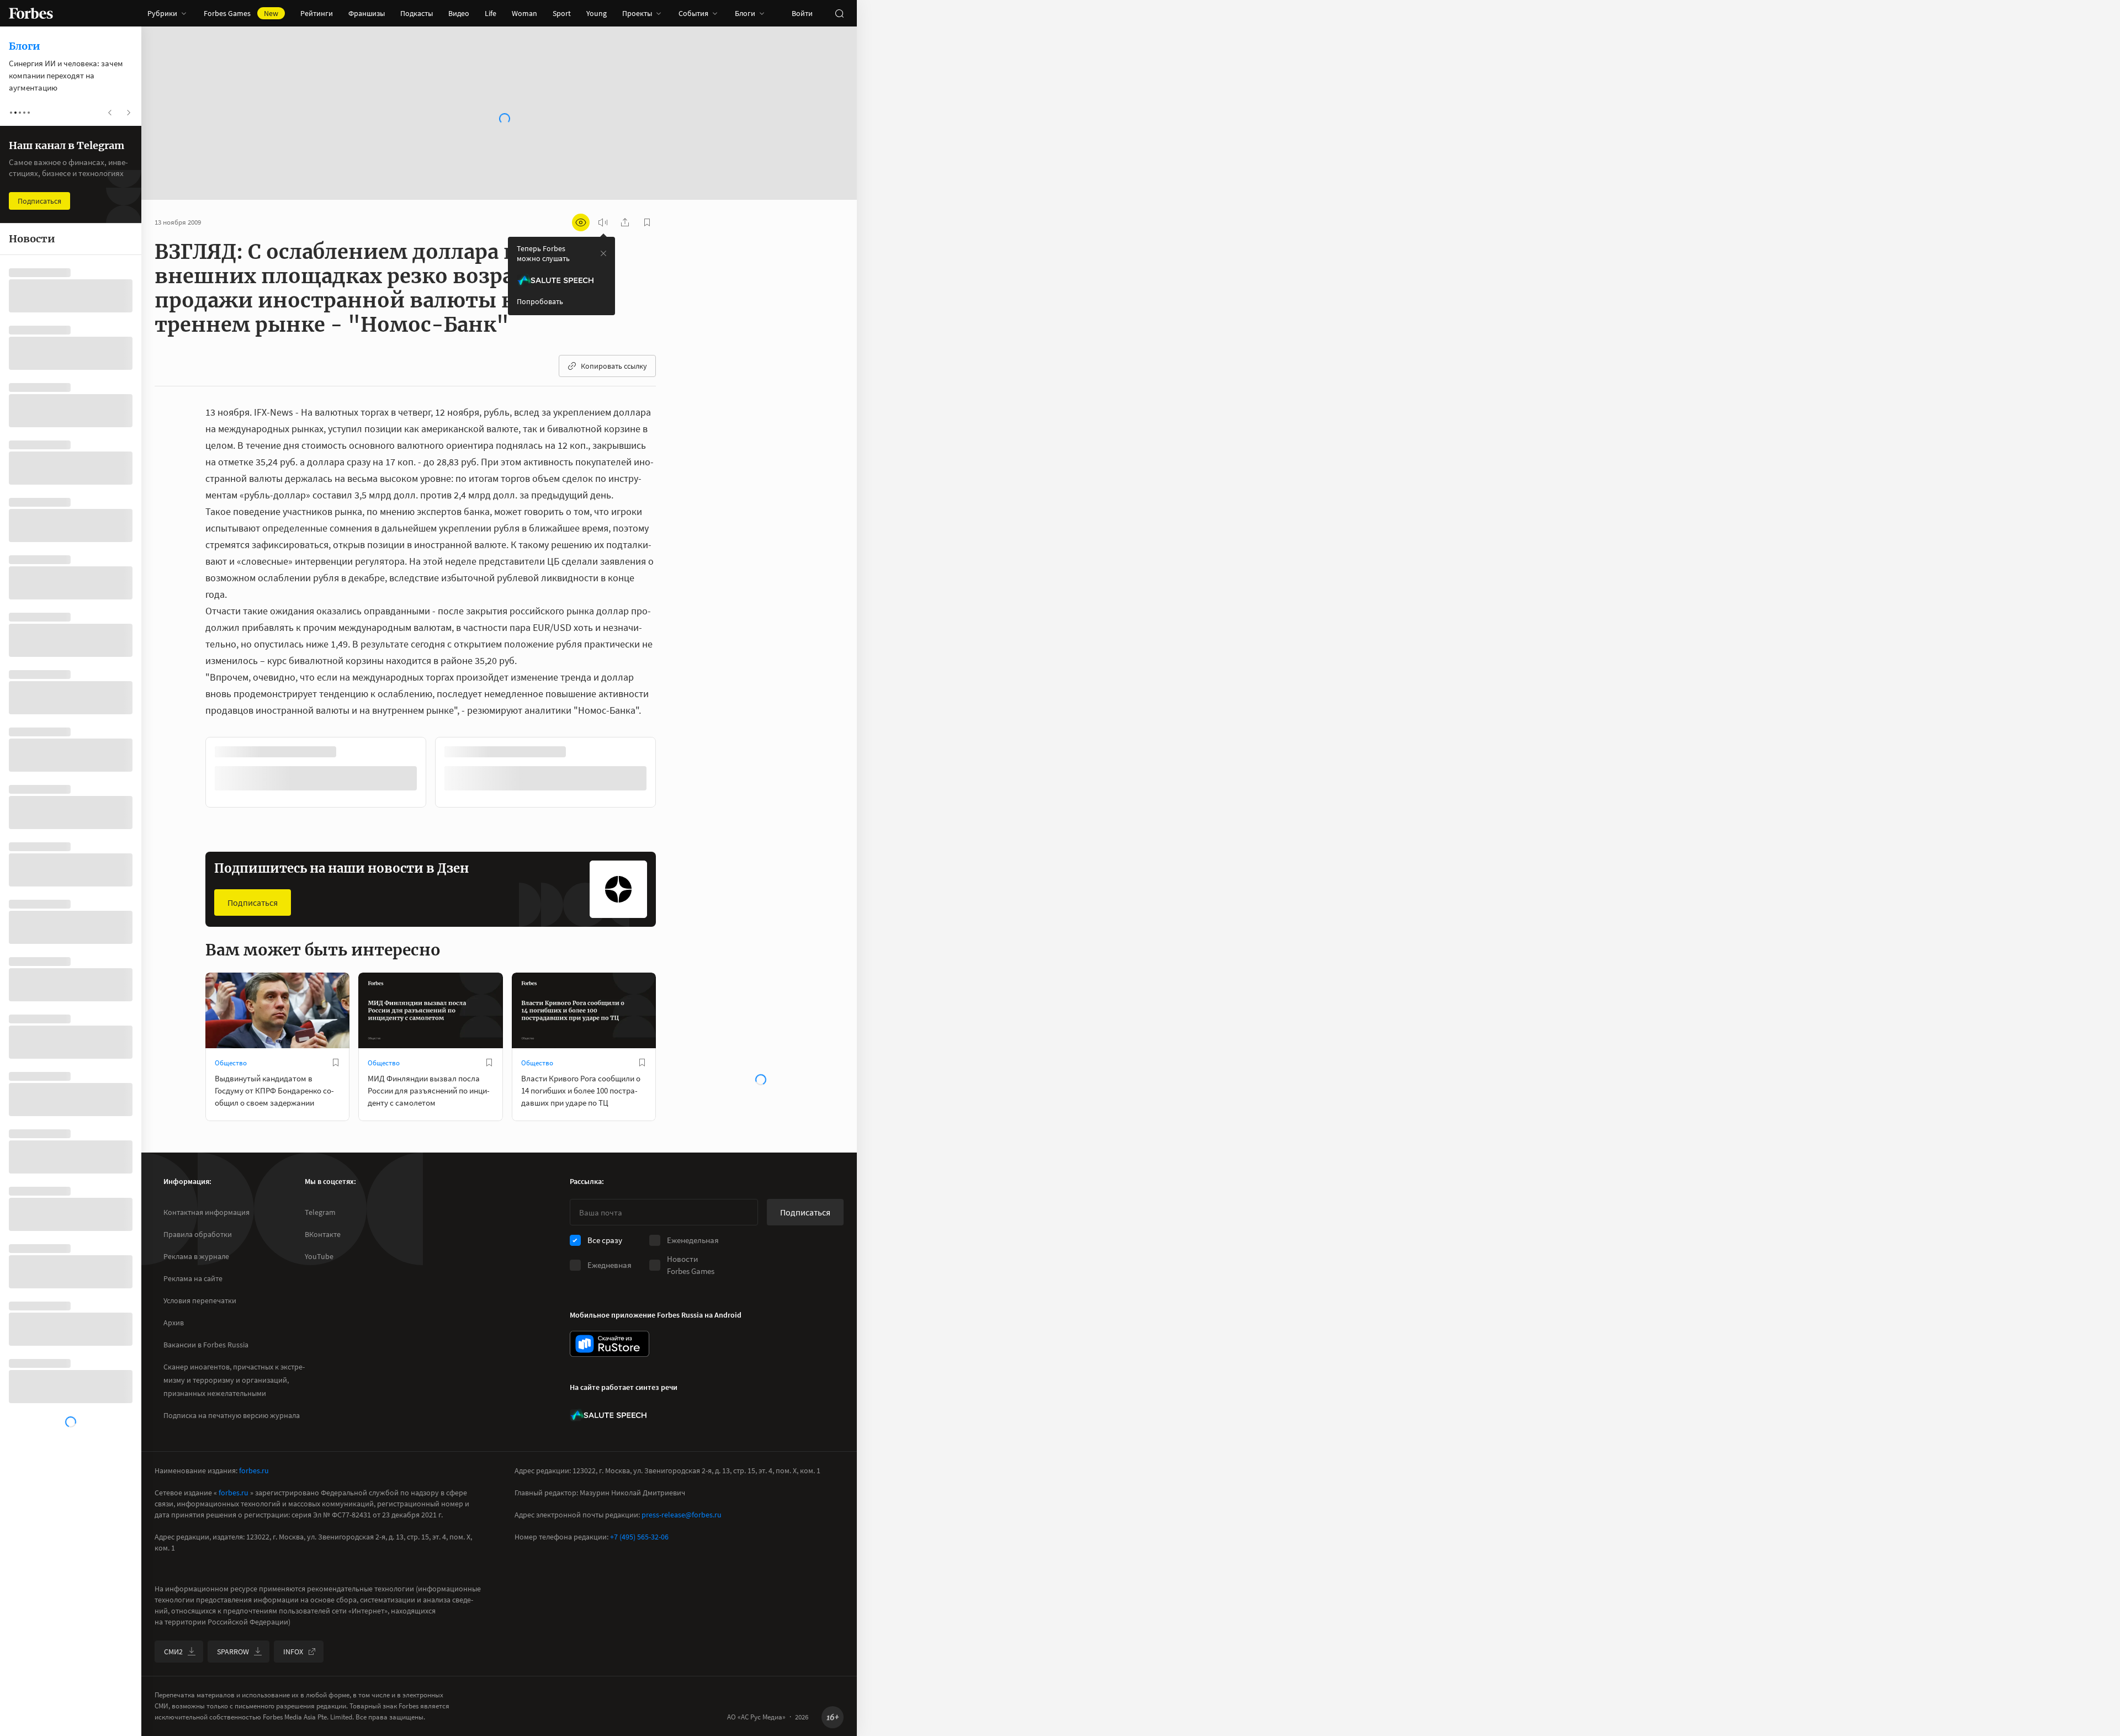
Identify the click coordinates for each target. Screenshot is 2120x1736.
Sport (562, 13)
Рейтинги (317, 13)
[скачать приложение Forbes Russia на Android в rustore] (609, 1344)
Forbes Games (241, 13)
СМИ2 (173, 1652)
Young (597, 13)
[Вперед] (674, 774)
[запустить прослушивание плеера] (603, 222)
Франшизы (367, 13)
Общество (231, 1062)
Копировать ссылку (614, 366)
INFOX (293, 1652)
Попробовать (540, 301)
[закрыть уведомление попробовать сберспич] (603, 253)
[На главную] (31, 13)
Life (491, 13)
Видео (459, 13)
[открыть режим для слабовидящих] (581, 222)
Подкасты (417, 13)
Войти (802, 13)
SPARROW (233, 1652)
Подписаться (253, 901)
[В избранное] (352, 752)
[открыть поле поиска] (839, 13)
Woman (524, 13)
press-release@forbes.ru (682, 1515)
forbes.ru (254, 1470)
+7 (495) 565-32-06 (639, 1537)
